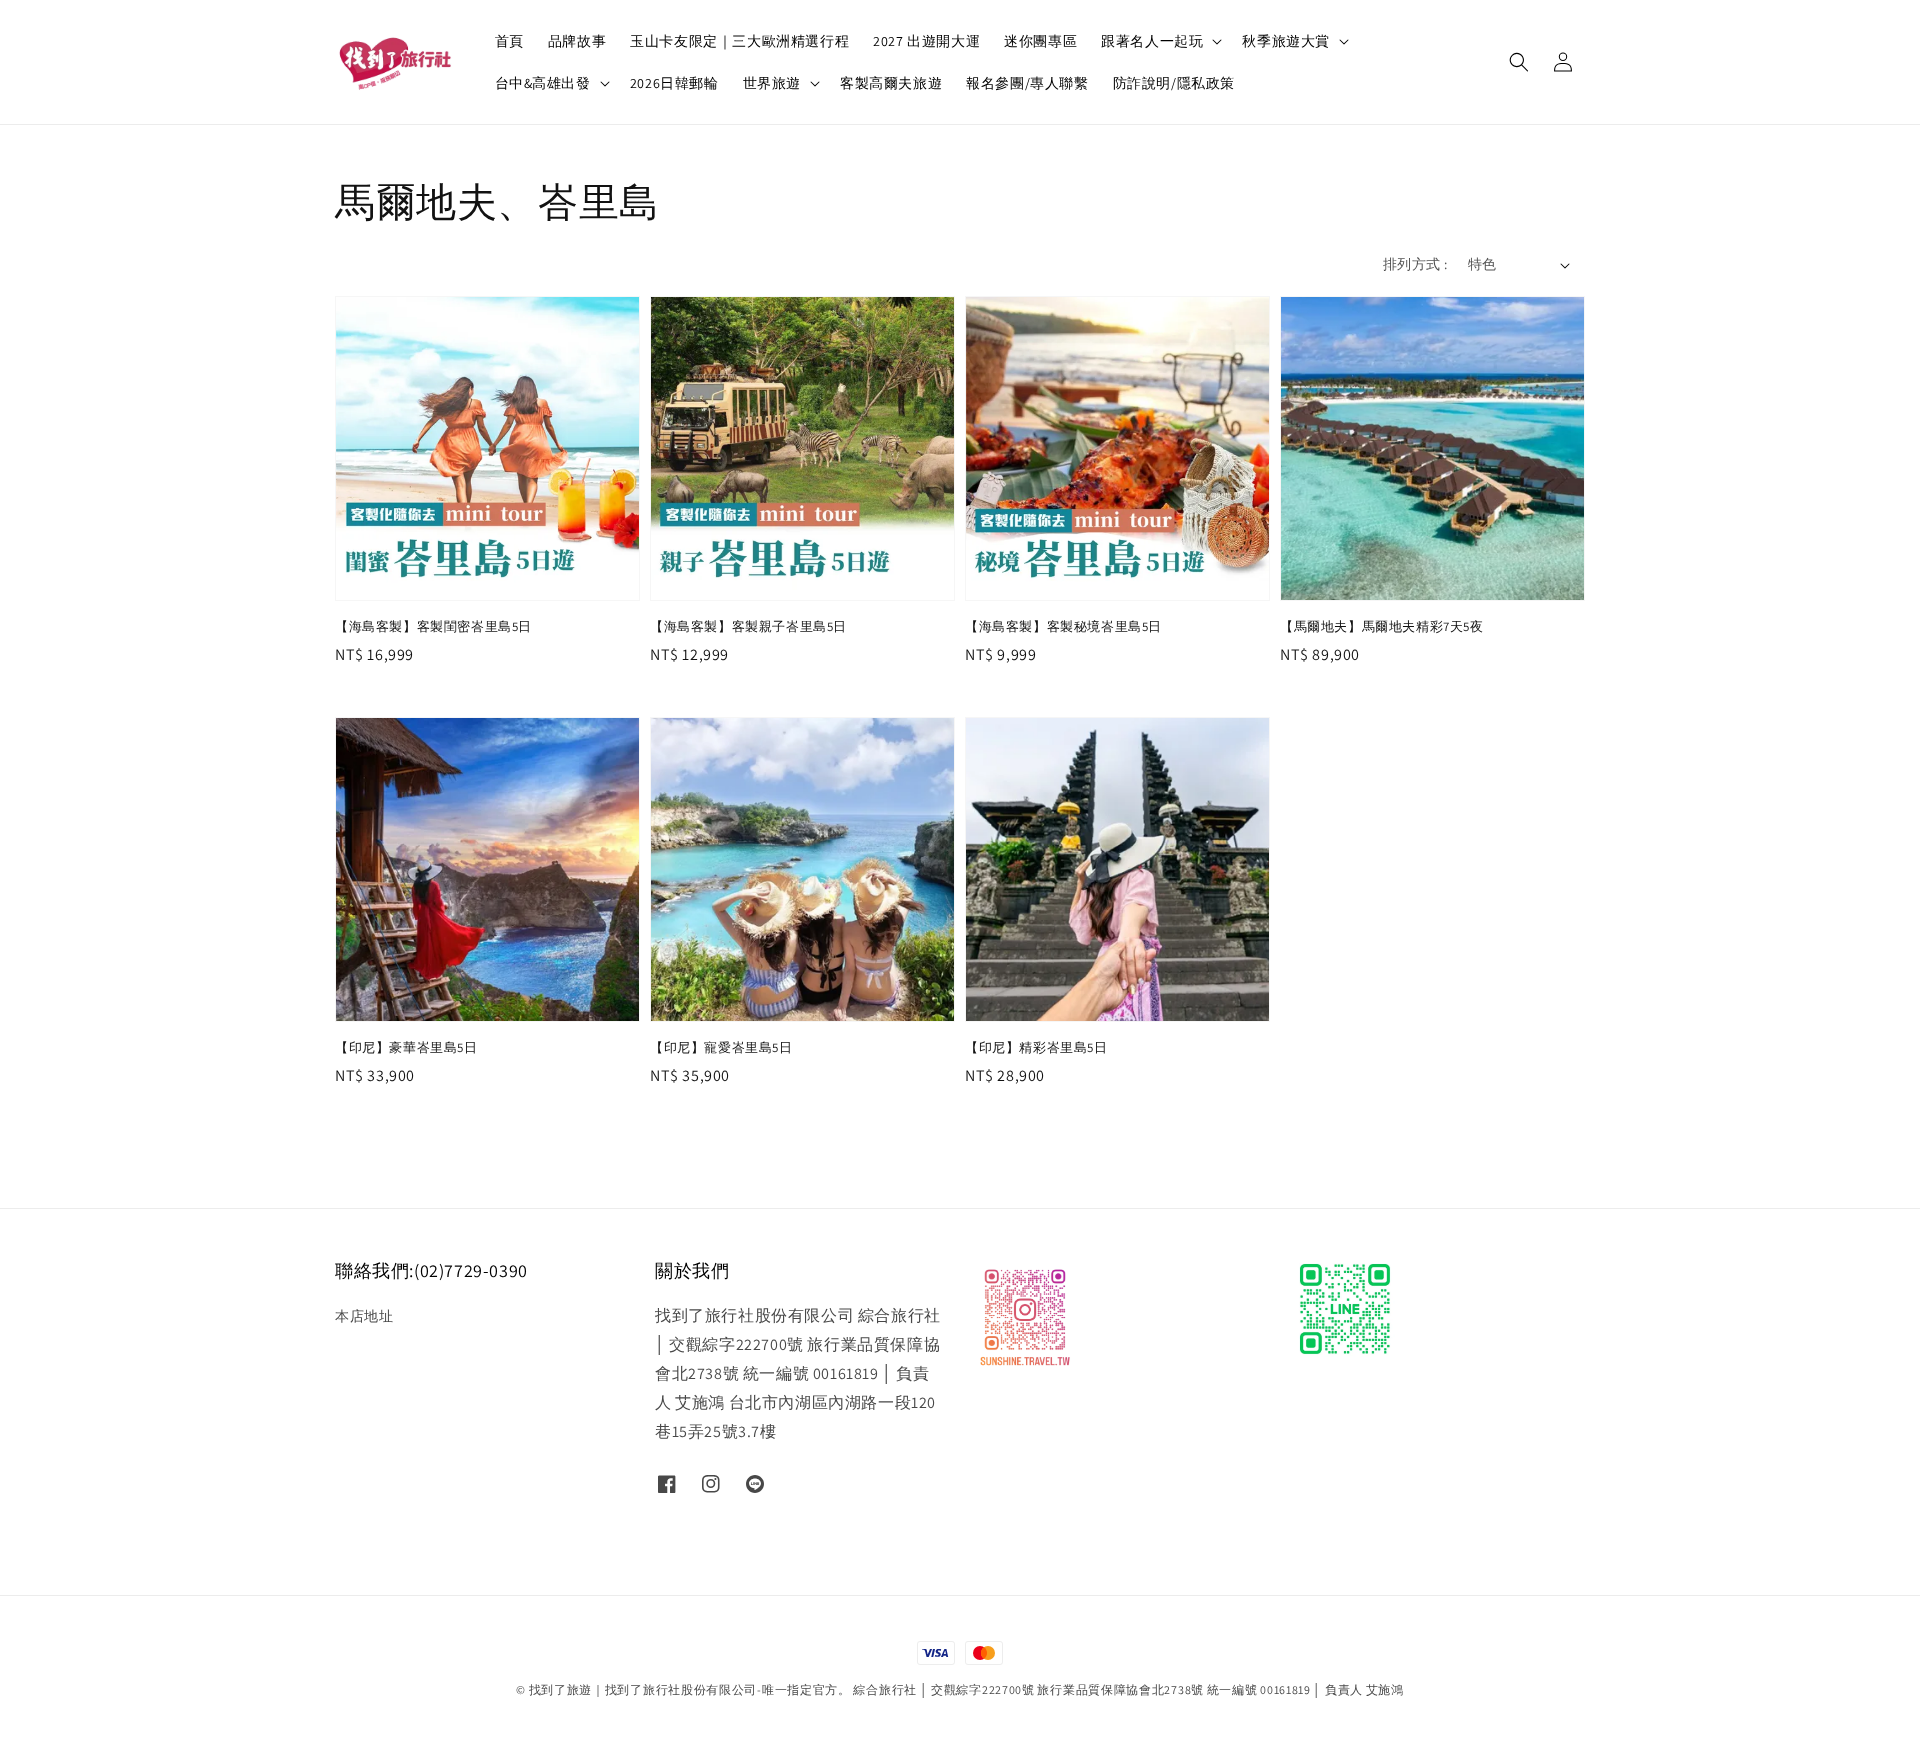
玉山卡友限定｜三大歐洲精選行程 (739, 41)
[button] (1519, 62)
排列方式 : (1415, 264)
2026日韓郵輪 (674, 83)
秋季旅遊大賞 (1286, 41)
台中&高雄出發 (543, 83)
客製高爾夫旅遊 (891, 83)
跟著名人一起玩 (1152, 41)
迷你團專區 (1040, 41)
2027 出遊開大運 (926, 41)
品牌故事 (577, 41)
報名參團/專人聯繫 (1027, 83)
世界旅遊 (772, 83)
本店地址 (364, 1316)
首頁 (509, 41)
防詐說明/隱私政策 (1174, 83)
